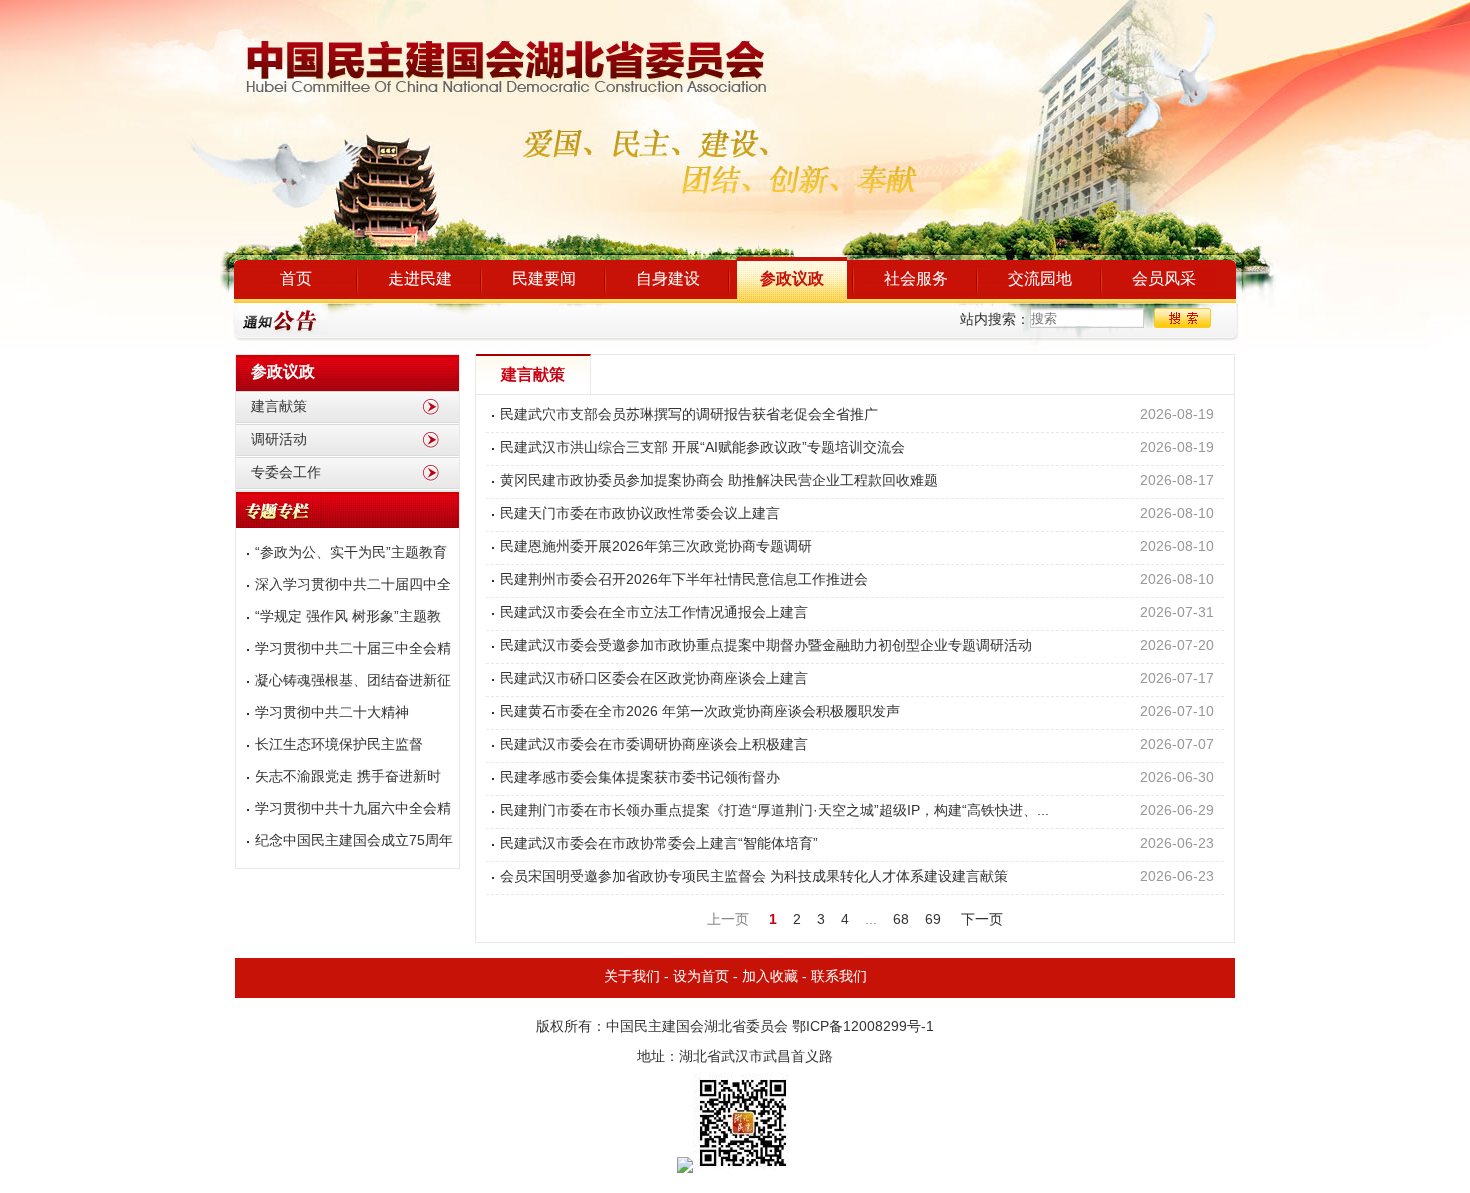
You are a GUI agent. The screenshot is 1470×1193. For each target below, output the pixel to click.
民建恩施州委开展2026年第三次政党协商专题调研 (656, 547)
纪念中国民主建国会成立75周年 (354, 841)
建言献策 (279, 407)
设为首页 (701, 977)
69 (933, 920)
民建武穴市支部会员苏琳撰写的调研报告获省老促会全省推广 (689, 415)
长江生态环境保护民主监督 (339, 745)
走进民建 (420, 279)
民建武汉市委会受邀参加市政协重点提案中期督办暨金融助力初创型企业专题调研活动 (766, 646)
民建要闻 (544, 279)
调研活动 (279, 440)
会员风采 (1164, 279)
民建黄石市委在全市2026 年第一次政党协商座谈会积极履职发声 (700, 712)
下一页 (982, 920)
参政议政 (792, 279)
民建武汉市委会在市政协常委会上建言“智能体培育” (659, 844)
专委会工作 (286, 473)
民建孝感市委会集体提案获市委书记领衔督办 (640, 778)
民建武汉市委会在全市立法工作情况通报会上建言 (654, 613)
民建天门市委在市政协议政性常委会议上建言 (640, 514)
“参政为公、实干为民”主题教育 (351, 553)
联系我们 (839, 977)
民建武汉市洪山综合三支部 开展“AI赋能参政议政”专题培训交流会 (702, 448)
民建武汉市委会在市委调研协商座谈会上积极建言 (654, 745)
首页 (296, 279)
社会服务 (916, 279)
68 (901, 920)
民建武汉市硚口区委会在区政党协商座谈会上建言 (654, 679)
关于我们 (632, 977)
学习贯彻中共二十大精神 (332, 713)
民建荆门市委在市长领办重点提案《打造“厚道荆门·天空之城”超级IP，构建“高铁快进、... (774, 811)
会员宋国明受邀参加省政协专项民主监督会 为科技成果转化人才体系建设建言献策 (754, 877)
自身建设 (668, 279)
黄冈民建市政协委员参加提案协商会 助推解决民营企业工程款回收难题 (719, 481)
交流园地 (1040, 279)
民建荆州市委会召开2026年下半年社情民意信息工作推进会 (684, 580)
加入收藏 (770, 977)
